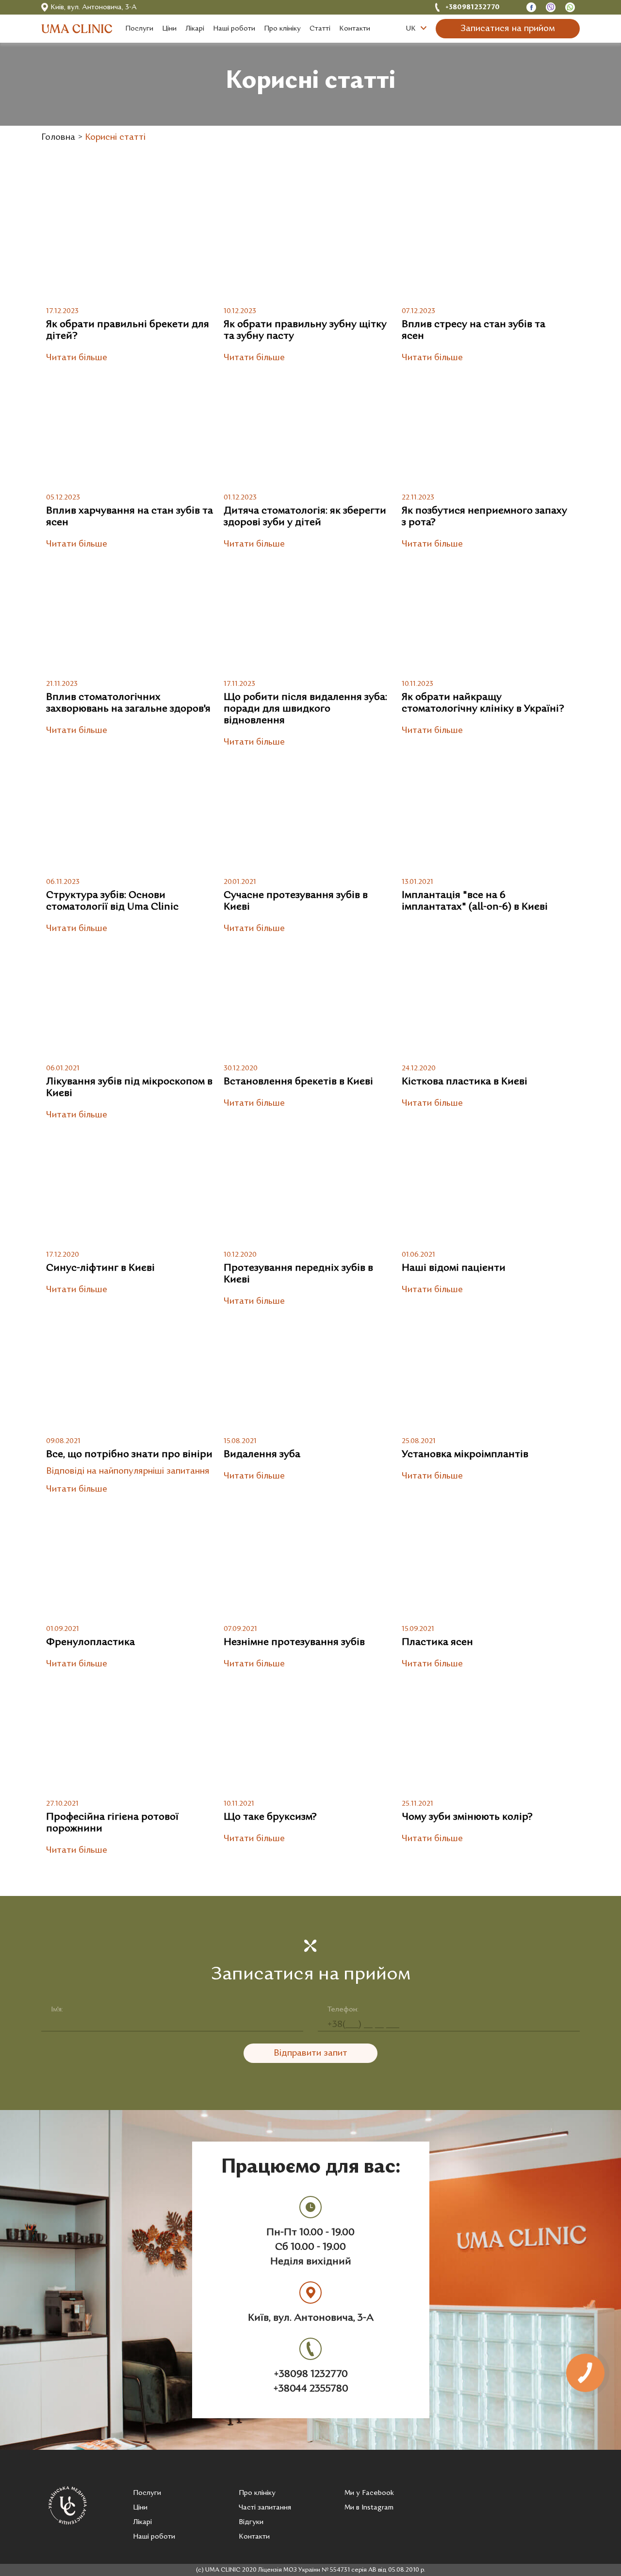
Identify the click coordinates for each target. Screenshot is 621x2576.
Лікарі (142, 2522)
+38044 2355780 (311, 2389)
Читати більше (77, 358)
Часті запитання (265, 2508)
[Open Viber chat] (551, 8)
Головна (58, 138)
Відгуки (251, 2522)
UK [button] (412, 29)
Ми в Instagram (369, 2508)
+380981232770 (473, 8)
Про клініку (257, 2493)
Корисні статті (115, 138)
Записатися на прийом (508, 29)
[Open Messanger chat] (531, 8)
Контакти (254, 2537)
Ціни (140, 2508)
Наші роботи (154, 2537)
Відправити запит (310, 2053)
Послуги (147, 2493)
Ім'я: (57, 2010)
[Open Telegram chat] (570, 8)
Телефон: (343, 2010)
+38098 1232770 (311, 2375)
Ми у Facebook (369, 2493)
